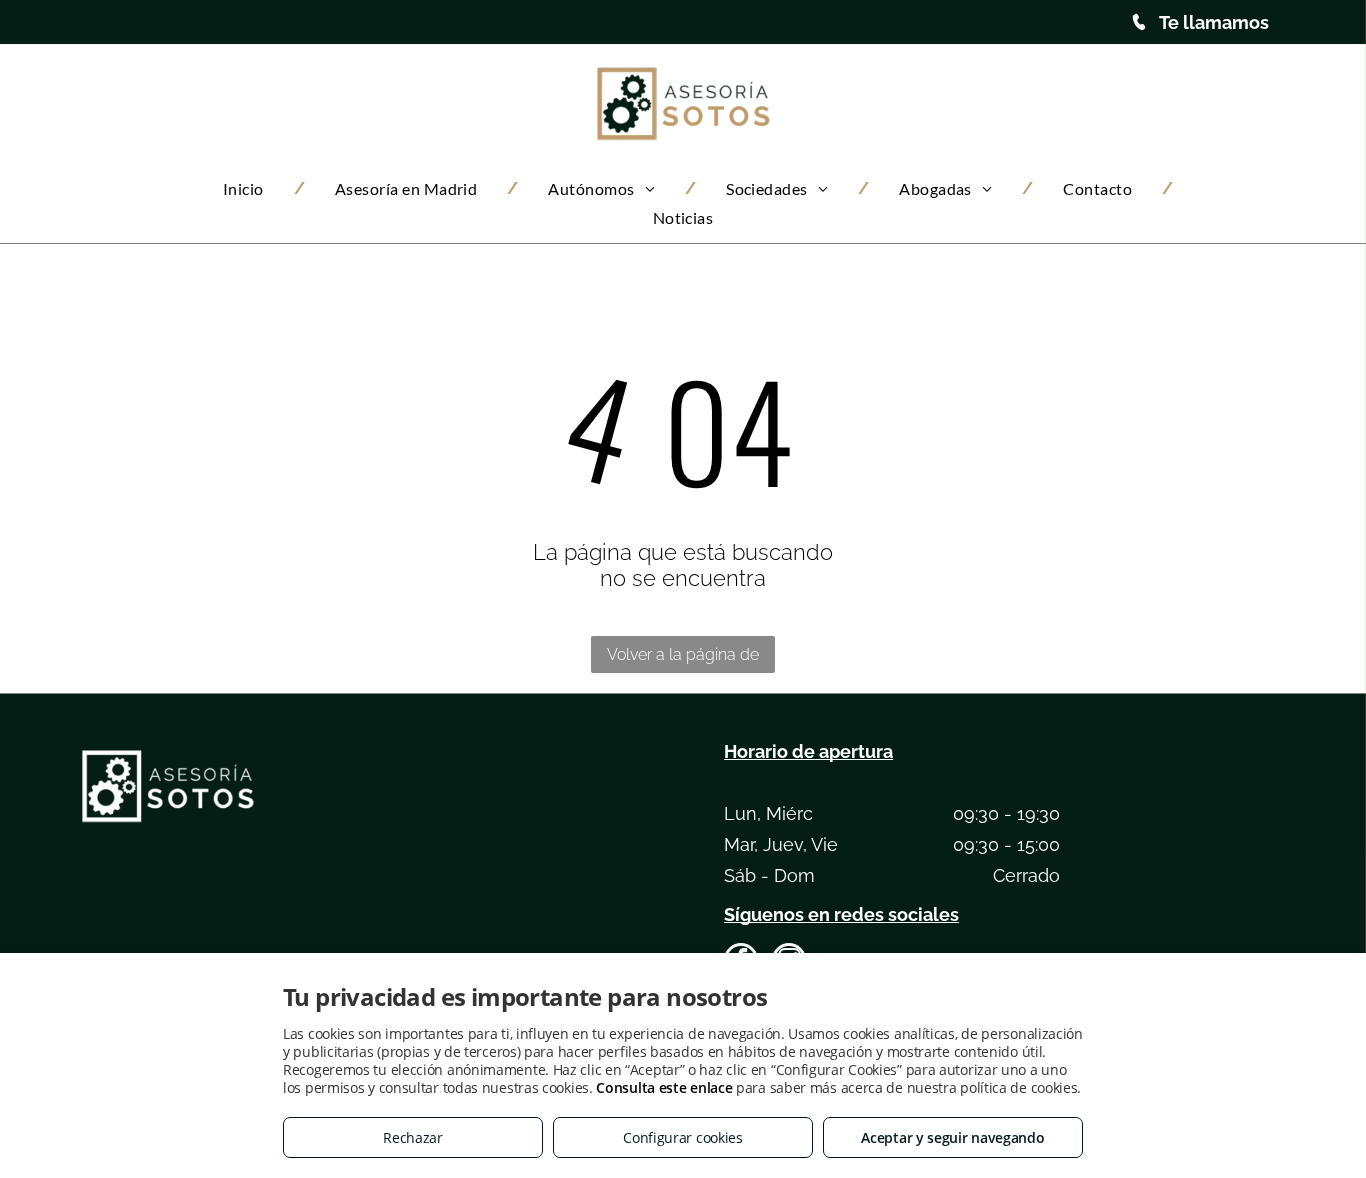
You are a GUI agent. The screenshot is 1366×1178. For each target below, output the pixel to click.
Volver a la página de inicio (683, 659)
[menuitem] (249, 188)
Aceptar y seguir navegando (952, 1137)
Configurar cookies (683, 1137)
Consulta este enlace (664, 1087)
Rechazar (413, 1137)
